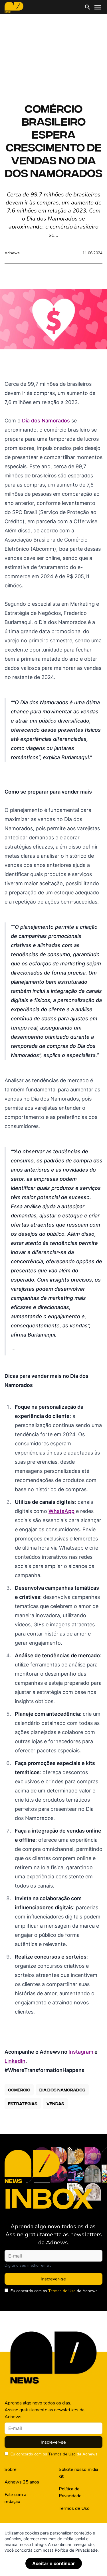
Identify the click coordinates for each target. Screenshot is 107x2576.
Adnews (12, 253)
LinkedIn (15, 2061)
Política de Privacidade (70, 2492)
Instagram (81, 2052)
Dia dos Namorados (46, 421)
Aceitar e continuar (54, 2563)
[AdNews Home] (14, 7)
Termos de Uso (62, 2291)
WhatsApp (61, 1511)
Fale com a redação (15, 2498)
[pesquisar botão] (88, 7)
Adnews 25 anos (22, 2482)
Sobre (11, 2469)
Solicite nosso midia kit (78, 2473)
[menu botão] (98, 7)
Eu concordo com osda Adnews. (54, 2291)
